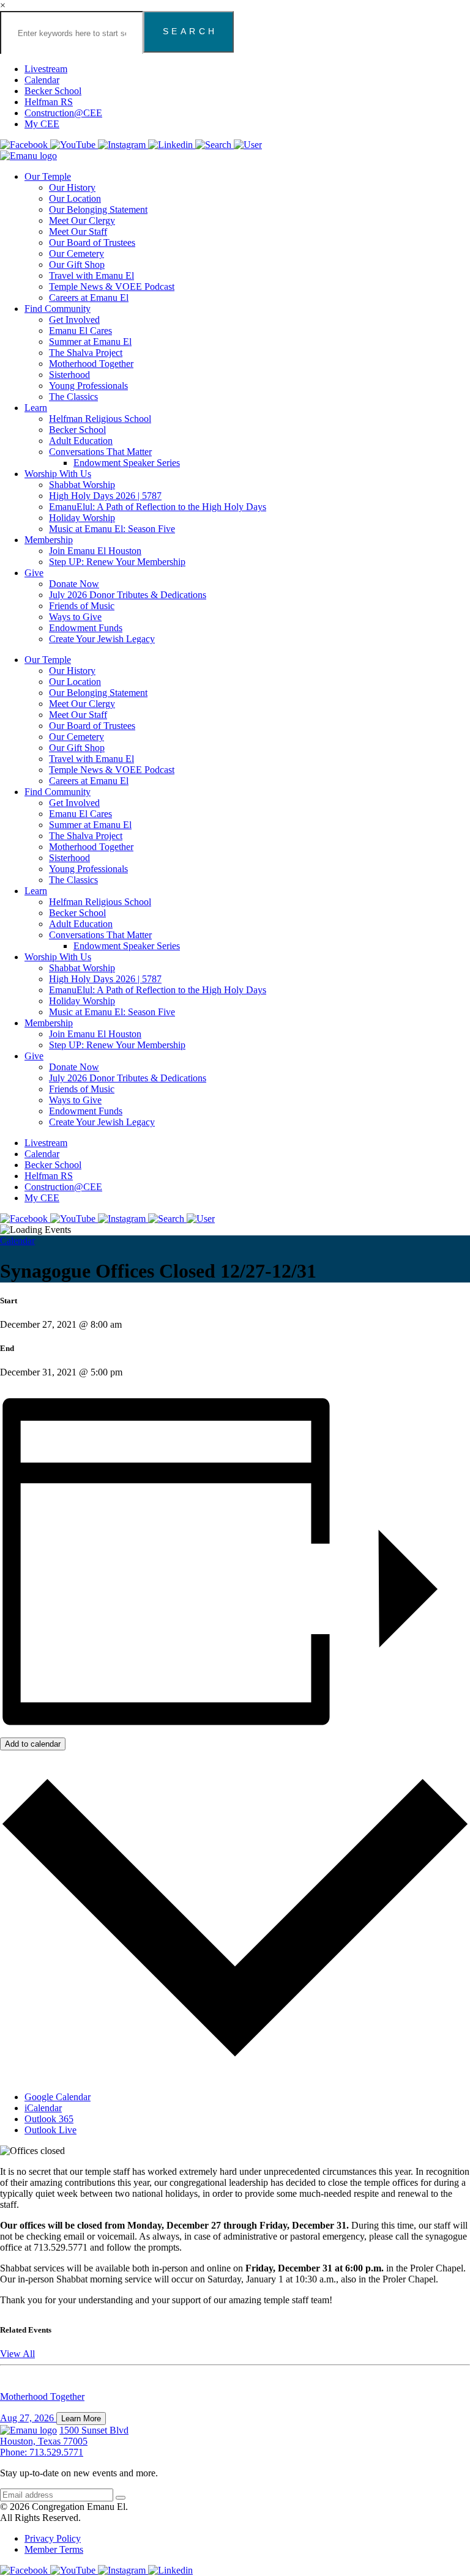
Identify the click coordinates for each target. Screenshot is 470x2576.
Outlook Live (50, 2130)
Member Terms (54, 2549)
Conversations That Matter (100, 452)
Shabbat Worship (82, 485)
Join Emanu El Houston (95, 551)
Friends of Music (82, 606)
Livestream (46, 69)
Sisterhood (69, 375)
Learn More (81, 2419)
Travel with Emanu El (91, 276)
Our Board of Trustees (92, 242)
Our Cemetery (76, 254)
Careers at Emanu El (89, 298)
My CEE (42, 124)
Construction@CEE (63, 113)
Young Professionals (88, 386)
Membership (49, 540)
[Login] (248, 145)
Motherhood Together (91, 364)
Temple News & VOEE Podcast (112, 287)
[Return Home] (28, 156)
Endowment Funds (86, 628)
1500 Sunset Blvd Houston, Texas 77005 (64, 2436)
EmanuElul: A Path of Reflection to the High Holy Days (158, 507)
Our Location (75, 198)
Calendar (42, 80)
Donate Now (74, 584)
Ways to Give (75, 617)
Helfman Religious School (100, 419)
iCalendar (43, 2108)
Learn (36, 408)
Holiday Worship (82, 518)
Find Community (58, 309)
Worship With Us (58, 474)
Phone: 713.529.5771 (42, 2452)
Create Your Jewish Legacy (102, 639)
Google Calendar (58, 2097)
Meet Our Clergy (82, 220)
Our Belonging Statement (98, 209)
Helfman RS (49, 102)
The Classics (73, 397)
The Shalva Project (86, 353)
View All (17, 2354)
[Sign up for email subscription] (121, 2498)
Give (34, 573)
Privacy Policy (53, 2538)
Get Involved (74, 320)
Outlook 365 (49, 2119)
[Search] (214, 145)
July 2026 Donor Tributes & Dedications (128, 595)
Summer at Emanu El (90, 342)
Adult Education (81, 441)
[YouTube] (74, 145)
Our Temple (48, 176)
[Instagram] (123, 145)
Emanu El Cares (80, 331)
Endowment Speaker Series (127, 463)
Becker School (53, 91)
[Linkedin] (172, 145)
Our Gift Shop (77, 265)
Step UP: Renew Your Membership (117, 562)
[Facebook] (25, 145)
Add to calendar (33, 1744)
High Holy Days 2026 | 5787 (105, 496)
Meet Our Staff (78, 231)
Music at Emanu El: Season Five (112, 529)
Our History (72, 187)
